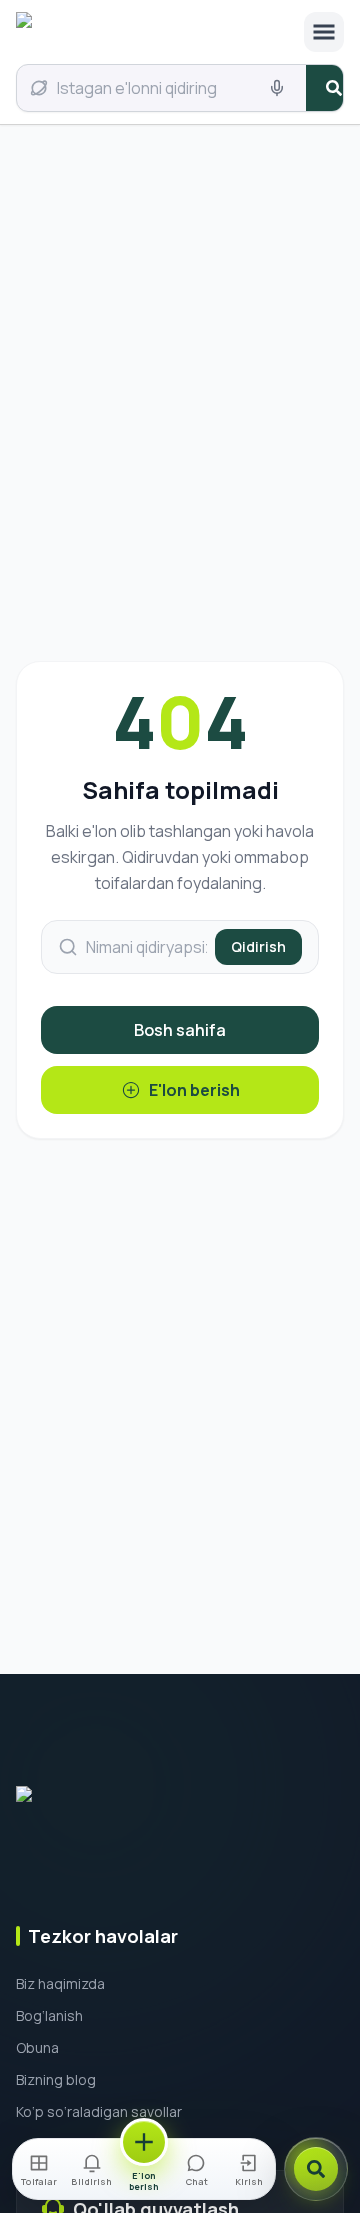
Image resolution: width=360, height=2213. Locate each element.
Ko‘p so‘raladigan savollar (99, 2111)
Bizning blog (56, 2079)
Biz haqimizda (60, 1983)
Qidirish (258, 946)
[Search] (316, 2169)
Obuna (37, 2047)
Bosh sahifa (180, 1030)
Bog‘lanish (49, 2015)
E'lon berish (194, 1090)
